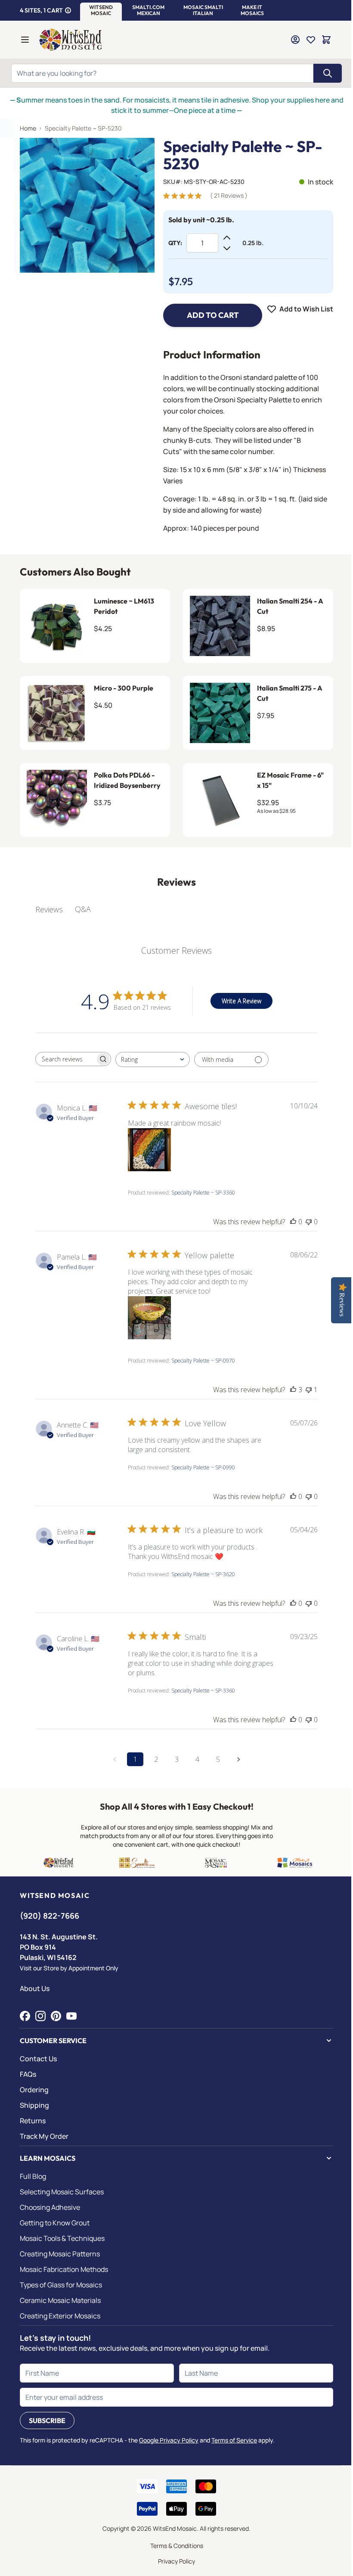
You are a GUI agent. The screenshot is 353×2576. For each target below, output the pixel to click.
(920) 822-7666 (50, 1916)
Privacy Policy (176, 2561)
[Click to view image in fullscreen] (87, 205)
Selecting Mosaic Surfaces (62, 2192)
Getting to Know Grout (55, 2223)
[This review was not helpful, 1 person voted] (309, 1390)
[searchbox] (65, 1059)
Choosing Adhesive (50, 2207)
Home (28, 128)
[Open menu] (25, 40)
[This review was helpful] (293, 1390)
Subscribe (47, 2420)
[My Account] (295, 40)
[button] (101, 10)
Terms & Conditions (177, 2546)
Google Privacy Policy (169, 2440)
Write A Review (242, 1001)
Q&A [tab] (83, 909)
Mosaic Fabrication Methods (64, 2269)
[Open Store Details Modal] (68, 10)
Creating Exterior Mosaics (60, 2316)
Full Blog (33, 2176)
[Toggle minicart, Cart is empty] (326, 40)
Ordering (34, 2090)
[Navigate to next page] (238, 1759)
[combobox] (153, 1059)
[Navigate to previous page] (115, 1759)
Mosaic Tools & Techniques (62, 2238)
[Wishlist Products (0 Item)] (311, 40)
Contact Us (38, 2059)
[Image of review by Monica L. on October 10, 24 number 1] (149, 1150)
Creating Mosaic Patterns (60, 2254)
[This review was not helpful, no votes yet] (309, 1222)
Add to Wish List (306, 309)
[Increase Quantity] (227, 238)
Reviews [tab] (49, 909)
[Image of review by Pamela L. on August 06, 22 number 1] (149, 1318)
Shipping (34, 2105)
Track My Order (44, 2136)
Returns (33, 2121)
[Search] (328, 73)
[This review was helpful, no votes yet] (293, 1222)
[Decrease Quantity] (227, 248)
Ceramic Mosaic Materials (60, 2300)
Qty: (175, 243)
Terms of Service (234, 2440)
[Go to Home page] (71, 40)
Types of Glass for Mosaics (61, 2285)
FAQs (28, 2074)
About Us (35, 1988)
